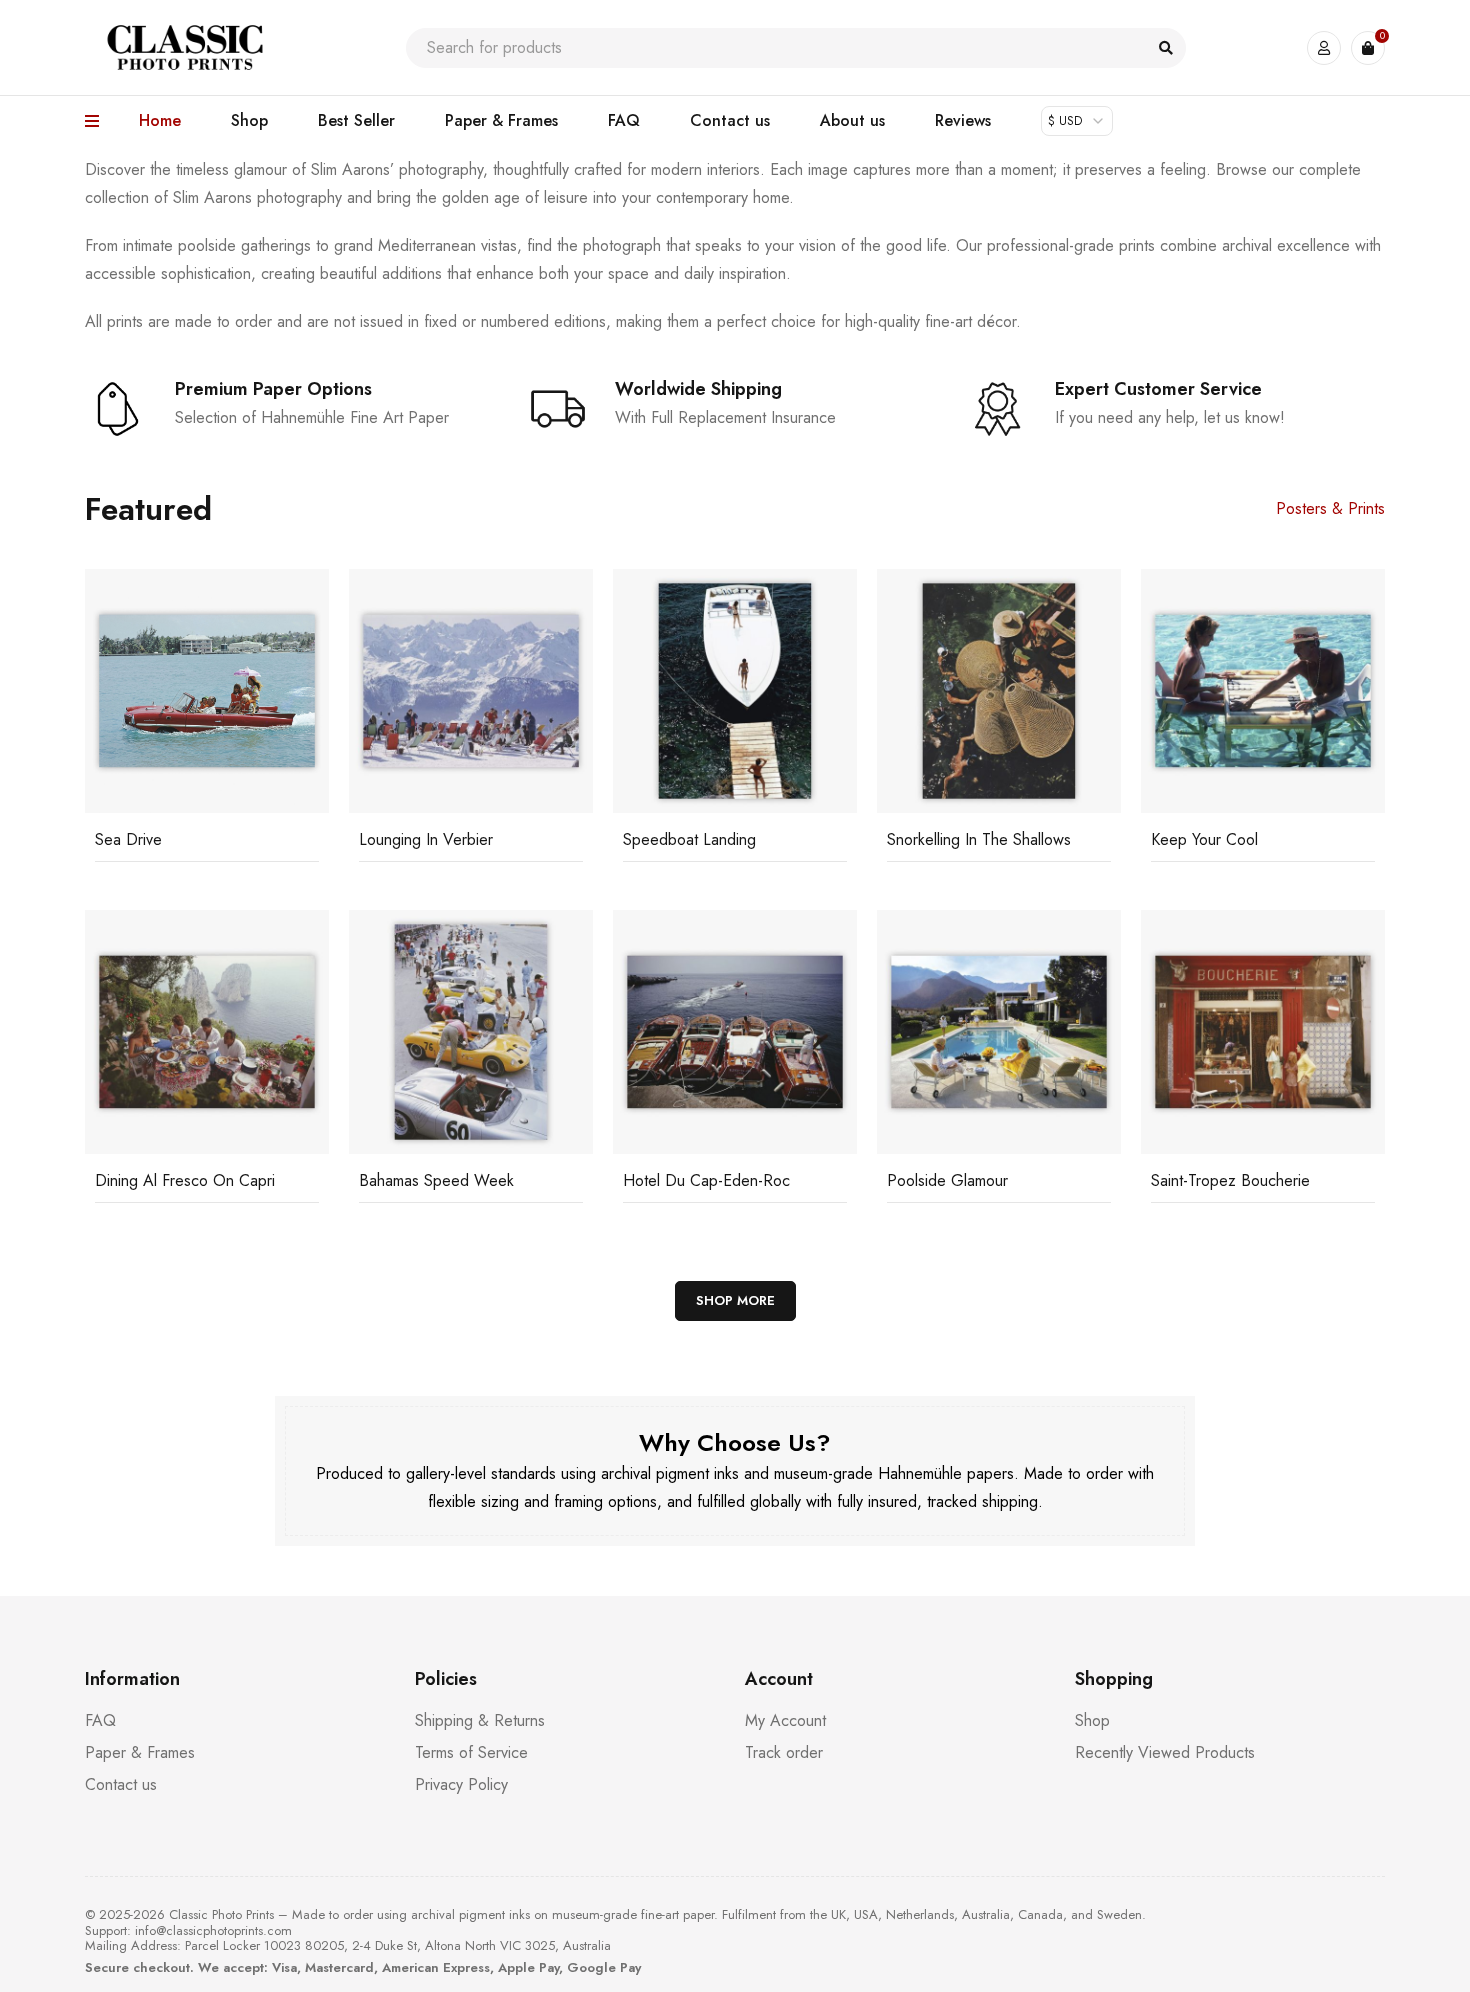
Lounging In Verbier (426, 839)
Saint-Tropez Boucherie (1230, 1180)
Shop (1092, 1720)
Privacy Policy (461, 1784)
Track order (784, 1752)
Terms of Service (471, 1752)
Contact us (121, 1784)
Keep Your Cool (1204, 839)
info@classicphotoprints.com (213, 1930)
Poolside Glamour (947, 1180)
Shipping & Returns (480, 1720)
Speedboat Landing (689, 839)
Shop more (735, 1300)
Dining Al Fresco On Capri (185, 1180)
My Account (785, 1720)
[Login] (1324, 48)
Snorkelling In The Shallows (979, 839)
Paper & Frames (140, 1752)
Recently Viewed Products (1165, 1752)
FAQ (100, 1720)
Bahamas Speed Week (436, 1180)
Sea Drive (128, 839)
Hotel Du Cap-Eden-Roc (706, 1180)
